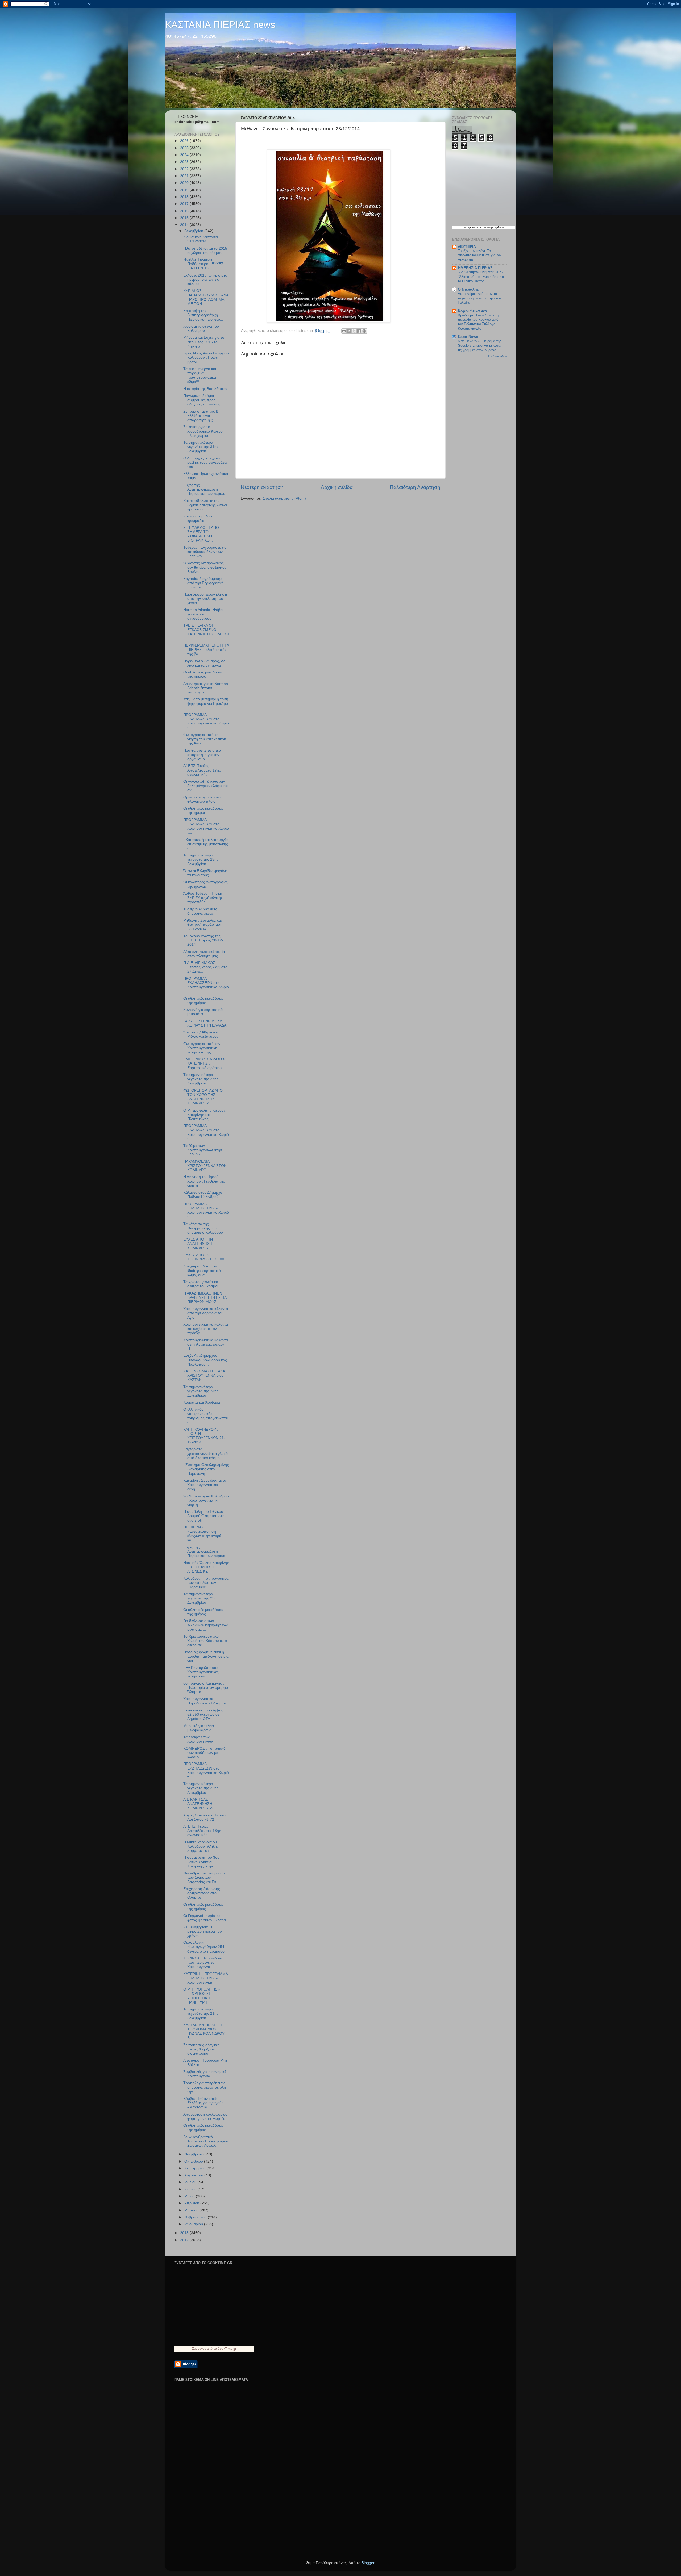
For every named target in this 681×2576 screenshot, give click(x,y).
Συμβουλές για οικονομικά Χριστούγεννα (205, 2074)
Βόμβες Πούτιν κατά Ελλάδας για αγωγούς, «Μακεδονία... (204, 2103)
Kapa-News (468, 337)
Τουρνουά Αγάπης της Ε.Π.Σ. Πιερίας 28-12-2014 (203, 940)
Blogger (368, 2563)
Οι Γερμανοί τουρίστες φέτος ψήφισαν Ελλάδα (205, 1918)
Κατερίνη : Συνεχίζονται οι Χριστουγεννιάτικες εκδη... (204, 1485)
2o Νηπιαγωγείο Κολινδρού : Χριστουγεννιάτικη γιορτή (206, 1500)
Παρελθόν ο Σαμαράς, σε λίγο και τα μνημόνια (204, 663)
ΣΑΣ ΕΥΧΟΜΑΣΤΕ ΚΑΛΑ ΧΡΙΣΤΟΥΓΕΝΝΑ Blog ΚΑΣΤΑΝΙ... (204, 1375)
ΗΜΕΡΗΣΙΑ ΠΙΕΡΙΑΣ (475, 268)
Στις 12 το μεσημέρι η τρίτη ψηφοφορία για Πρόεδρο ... (206, 703)
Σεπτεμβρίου (196, 2168)
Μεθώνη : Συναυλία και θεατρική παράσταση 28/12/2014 (203, 925)
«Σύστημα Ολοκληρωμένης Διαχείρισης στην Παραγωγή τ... (206, 1469)
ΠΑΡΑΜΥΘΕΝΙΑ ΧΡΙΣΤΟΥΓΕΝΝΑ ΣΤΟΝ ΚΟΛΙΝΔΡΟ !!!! (205, 1166)
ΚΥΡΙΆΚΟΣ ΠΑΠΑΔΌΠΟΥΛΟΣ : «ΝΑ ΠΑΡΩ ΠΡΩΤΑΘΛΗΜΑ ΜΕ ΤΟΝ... (206, 297)
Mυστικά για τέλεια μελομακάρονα (199, 1728)
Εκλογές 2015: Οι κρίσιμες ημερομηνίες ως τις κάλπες (205, 280)
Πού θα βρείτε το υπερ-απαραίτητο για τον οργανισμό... (203, 755)
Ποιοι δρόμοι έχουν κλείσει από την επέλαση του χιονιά (205, 599)
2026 (185, 141)
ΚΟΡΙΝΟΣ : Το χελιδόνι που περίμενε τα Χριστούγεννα (202, 1963)
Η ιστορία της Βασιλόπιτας (205, 389)
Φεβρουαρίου (196, 2217)
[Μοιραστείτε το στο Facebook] (359, 331)
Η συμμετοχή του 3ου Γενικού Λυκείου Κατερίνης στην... (201, 1862)
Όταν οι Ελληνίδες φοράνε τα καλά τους (205, 873)
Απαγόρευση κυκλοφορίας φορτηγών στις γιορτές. (205, 2116)
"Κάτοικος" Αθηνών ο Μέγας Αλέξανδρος (201, 1034)
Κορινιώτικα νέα (472, 311)
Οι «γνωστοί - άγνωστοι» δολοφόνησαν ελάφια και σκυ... (206, 786)
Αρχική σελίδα (337, 487)
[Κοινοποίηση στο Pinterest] (364, 331)
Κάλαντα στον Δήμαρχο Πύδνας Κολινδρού (203, 1195)
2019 (185, 190)
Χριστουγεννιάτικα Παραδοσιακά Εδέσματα (205, 1701)
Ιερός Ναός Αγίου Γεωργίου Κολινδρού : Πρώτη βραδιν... (206, 357)
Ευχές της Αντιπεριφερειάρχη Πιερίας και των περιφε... (206, 489)
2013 (185, 2233)
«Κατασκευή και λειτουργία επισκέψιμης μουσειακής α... (206, 844)
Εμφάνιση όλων (497, 356)
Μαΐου (190, 2196)
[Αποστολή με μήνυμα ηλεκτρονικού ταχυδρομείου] (344, 331)
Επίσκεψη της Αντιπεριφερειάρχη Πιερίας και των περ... (203, 315)
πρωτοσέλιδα (475, 227)
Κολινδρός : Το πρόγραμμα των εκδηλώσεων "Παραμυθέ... (206, 1583)
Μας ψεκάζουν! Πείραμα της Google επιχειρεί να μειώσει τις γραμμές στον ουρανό (479, 345)
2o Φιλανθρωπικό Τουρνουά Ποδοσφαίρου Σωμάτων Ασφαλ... (206, 2141)
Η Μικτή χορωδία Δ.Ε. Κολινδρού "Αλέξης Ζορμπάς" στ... (201, 1846)
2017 (185, 204)
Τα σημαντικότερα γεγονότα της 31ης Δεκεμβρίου (201, 447)
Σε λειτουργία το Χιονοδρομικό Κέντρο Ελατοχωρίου (203, 431)
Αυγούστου (194, 2175)
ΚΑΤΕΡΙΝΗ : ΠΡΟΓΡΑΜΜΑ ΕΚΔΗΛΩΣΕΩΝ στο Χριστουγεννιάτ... (205, 1978)
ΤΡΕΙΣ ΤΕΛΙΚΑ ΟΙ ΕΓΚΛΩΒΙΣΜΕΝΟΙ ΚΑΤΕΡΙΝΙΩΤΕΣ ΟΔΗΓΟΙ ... (206, 632)
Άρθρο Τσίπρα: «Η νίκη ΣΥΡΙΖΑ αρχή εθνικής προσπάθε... (203, 898)
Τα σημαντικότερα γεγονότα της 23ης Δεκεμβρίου (201, 1598)
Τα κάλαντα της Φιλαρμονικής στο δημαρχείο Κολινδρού (203, 1228)
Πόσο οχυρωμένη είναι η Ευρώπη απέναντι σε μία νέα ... (206, 1656)
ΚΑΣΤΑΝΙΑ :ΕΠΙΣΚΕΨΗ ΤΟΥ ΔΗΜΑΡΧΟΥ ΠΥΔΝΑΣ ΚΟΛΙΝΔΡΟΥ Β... (204, 2032)
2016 (185, 211)
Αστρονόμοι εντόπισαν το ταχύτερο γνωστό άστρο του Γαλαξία (479, 298)
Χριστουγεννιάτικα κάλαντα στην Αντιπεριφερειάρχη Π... (206, 1344)
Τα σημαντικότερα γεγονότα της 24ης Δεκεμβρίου (201, 1391)
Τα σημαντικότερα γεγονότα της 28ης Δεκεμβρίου (201, 859)
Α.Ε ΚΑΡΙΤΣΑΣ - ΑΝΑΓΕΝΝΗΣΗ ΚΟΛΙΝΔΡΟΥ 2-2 (199, 1804)
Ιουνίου (191, 2189)
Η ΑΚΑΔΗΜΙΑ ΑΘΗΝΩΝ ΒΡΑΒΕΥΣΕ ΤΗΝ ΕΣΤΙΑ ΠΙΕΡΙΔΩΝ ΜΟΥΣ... (205, 1298)
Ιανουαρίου (194, 2224)
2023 (185, 162)
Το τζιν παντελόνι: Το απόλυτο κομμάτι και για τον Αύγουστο (480, 255)
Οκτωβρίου (194, 2161)
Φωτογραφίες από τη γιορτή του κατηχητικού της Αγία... (205, 739)
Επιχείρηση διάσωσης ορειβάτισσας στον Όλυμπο (202, 1893)
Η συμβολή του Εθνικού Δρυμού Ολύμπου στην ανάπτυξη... (205, 1516)
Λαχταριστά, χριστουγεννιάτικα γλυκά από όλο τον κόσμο (205, 1453)
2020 (185, 183)
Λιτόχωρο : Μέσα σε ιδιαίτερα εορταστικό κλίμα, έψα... (202, 1270)
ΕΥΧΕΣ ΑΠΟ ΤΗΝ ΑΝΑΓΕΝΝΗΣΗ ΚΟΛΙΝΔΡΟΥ (198, 1244)
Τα (466, 227)
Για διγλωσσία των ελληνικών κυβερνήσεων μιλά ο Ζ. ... (205, 1625)
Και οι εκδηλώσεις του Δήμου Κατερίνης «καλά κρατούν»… (205, 505)
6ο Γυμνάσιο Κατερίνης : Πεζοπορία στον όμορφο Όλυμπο (206, 1688)
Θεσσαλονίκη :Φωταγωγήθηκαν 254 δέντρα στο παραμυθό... (205, 1947)
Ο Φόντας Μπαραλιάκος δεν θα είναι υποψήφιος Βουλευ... (205, 567)
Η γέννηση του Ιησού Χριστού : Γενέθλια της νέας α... (204, 1181)
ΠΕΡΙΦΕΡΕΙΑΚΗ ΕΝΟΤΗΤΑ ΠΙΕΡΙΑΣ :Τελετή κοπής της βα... (206, 650)
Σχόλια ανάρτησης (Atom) (284, 498)
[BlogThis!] (349, 331)
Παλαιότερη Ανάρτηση (415, 487)
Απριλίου (192, 2203)
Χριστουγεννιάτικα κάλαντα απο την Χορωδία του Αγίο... (206, 1313)
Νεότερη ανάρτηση (262, 487)
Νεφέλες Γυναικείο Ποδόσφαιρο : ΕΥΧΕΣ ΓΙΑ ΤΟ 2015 (203, 264)
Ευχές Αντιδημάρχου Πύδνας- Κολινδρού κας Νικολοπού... (205, 1360)
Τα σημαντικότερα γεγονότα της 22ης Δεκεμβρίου (201, 1788)
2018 (185, 197)
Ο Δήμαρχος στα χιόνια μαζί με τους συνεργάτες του (205, 462)
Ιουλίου (191, 2182)
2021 (185, 176)
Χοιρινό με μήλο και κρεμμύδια (199, 518)
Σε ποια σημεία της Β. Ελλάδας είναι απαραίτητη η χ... (201, 416)
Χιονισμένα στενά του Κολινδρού (201, 328)
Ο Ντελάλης (468, 289)
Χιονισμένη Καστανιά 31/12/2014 (201, 239)
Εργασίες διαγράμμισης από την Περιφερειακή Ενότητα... (204, 583)
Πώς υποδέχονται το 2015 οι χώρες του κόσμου (205, 251)
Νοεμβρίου (194, 2154)
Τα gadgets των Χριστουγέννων (198, 1739)
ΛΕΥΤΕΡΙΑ (467, 247)
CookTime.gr (227, 2349)
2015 (185, 218)
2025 (185, 148)
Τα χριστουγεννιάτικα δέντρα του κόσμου (201, 1284)
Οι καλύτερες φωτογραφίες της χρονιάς (205, 884)
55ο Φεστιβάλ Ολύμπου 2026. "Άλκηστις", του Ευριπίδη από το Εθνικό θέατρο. (481, 277)
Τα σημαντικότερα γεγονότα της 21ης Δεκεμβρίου (201, 2014)
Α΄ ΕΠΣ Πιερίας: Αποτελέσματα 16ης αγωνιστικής (202, 1831)
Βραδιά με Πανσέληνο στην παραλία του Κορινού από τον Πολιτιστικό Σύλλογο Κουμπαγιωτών (479, 322)
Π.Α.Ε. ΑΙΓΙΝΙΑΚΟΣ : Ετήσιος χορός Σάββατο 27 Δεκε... (205, 967)
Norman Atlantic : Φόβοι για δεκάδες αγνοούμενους (203, 614)
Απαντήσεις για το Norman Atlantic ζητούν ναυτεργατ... (206, 688)
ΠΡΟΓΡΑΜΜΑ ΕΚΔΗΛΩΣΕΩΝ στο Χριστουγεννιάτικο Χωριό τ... (206, 721)
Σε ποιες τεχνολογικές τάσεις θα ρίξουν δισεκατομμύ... (201, 2049)
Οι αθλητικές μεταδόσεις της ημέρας (203, 674)
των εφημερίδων (493, 227)
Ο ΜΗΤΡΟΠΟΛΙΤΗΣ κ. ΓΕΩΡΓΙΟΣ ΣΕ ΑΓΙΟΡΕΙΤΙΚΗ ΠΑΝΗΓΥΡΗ (202, 1996)
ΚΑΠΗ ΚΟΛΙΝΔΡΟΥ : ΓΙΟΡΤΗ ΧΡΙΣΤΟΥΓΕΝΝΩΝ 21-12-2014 (204, 1436)
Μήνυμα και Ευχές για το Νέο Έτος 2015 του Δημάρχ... (204, 342)
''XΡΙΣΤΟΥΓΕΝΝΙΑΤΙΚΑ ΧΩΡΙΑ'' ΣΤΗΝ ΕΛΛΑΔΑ (205, 1023)
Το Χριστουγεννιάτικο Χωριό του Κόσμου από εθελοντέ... (205, 1641)
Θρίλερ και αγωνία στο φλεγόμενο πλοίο (202, 799)
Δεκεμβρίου (194, 231)
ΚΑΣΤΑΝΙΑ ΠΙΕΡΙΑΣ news (220, 25)
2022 (185, 169)
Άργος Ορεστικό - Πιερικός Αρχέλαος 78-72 (205, 1817)
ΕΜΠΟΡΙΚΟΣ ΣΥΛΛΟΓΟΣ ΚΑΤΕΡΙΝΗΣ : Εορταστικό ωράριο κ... (205, 1063)
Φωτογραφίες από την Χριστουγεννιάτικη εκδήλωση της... (202, 1048)
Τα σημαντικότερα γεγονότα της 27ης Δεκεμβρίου (201, 1079)
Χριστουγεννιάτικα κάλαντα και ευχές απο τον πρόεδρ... (206, 1329)
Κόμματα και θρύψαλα (202, 1402)
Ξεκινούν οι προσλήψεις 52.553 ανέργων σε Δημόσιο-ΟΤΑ (203, 1714)
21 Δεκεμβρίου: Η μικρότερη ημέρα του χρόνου (203, 1931)
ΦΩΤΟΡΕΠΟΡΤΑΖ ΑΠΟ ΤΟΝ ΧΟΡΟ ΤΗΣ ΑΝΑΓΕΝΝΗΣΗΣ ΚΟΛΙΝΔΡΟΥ (203, 1097)
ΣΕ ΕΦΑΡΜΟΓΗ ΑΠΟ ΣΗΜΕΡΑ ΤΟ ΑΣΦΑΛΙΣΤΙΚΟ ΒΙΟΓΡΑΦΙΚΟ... (201, 534)
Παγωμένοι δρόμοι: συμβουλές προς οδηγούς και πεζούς (202, 400)
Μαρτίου (192, 2210)
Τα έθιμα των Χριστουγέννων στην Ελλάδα (203, 1150)
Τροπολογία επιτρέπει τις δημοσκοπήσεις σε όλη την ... (205, 2087)
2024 (185, 155)
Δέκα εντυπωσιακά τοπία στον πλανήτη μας (204, 954)
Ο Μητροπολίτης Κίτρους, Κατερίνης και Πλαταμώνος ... (205, 1115)
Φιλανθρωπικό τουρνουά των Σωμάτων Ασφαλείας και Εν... (204, 1877)
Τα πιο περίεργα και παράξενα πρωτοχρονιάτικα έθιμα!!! (200, 375)
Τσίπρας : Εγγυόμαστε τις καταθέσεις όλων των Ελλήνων (205, 552)
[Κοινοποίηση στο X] (354, 331)
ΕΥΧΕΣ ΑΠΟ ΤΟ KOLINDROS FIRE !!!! (204, 1257)
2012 (185, 2240)
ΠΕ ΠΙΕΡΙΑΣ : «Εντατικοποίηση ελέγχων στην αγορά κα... (202, 1534)
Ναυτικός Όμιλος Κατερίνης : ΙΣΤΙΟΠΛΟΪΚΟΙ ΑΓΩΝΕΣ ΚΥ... (206, 1567)
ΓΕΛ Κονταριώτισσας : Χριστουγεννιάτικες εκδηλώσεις (202, 1672)
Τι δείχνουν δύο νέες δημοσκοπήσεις (200, 911)
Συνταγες (199, 2349)
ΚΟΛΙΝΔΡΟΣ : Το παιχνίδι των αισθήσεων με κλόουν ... (205, 1753)
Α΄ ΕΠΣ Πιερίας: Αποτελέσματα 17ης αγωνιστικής (202, 770)
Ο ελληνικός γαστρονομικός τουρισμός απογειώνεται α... (205, 1416)
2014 (185, 225)
